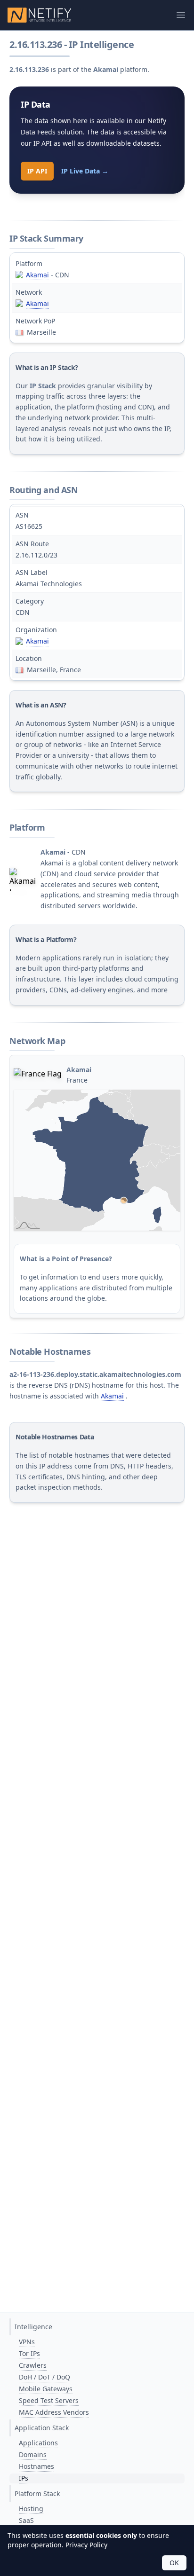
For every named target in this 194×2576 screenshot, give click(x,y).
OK (174, 2563)
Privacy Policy (86, 2545)
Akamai (37, 275)
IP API (37, 171)
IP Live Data (85, 171)
